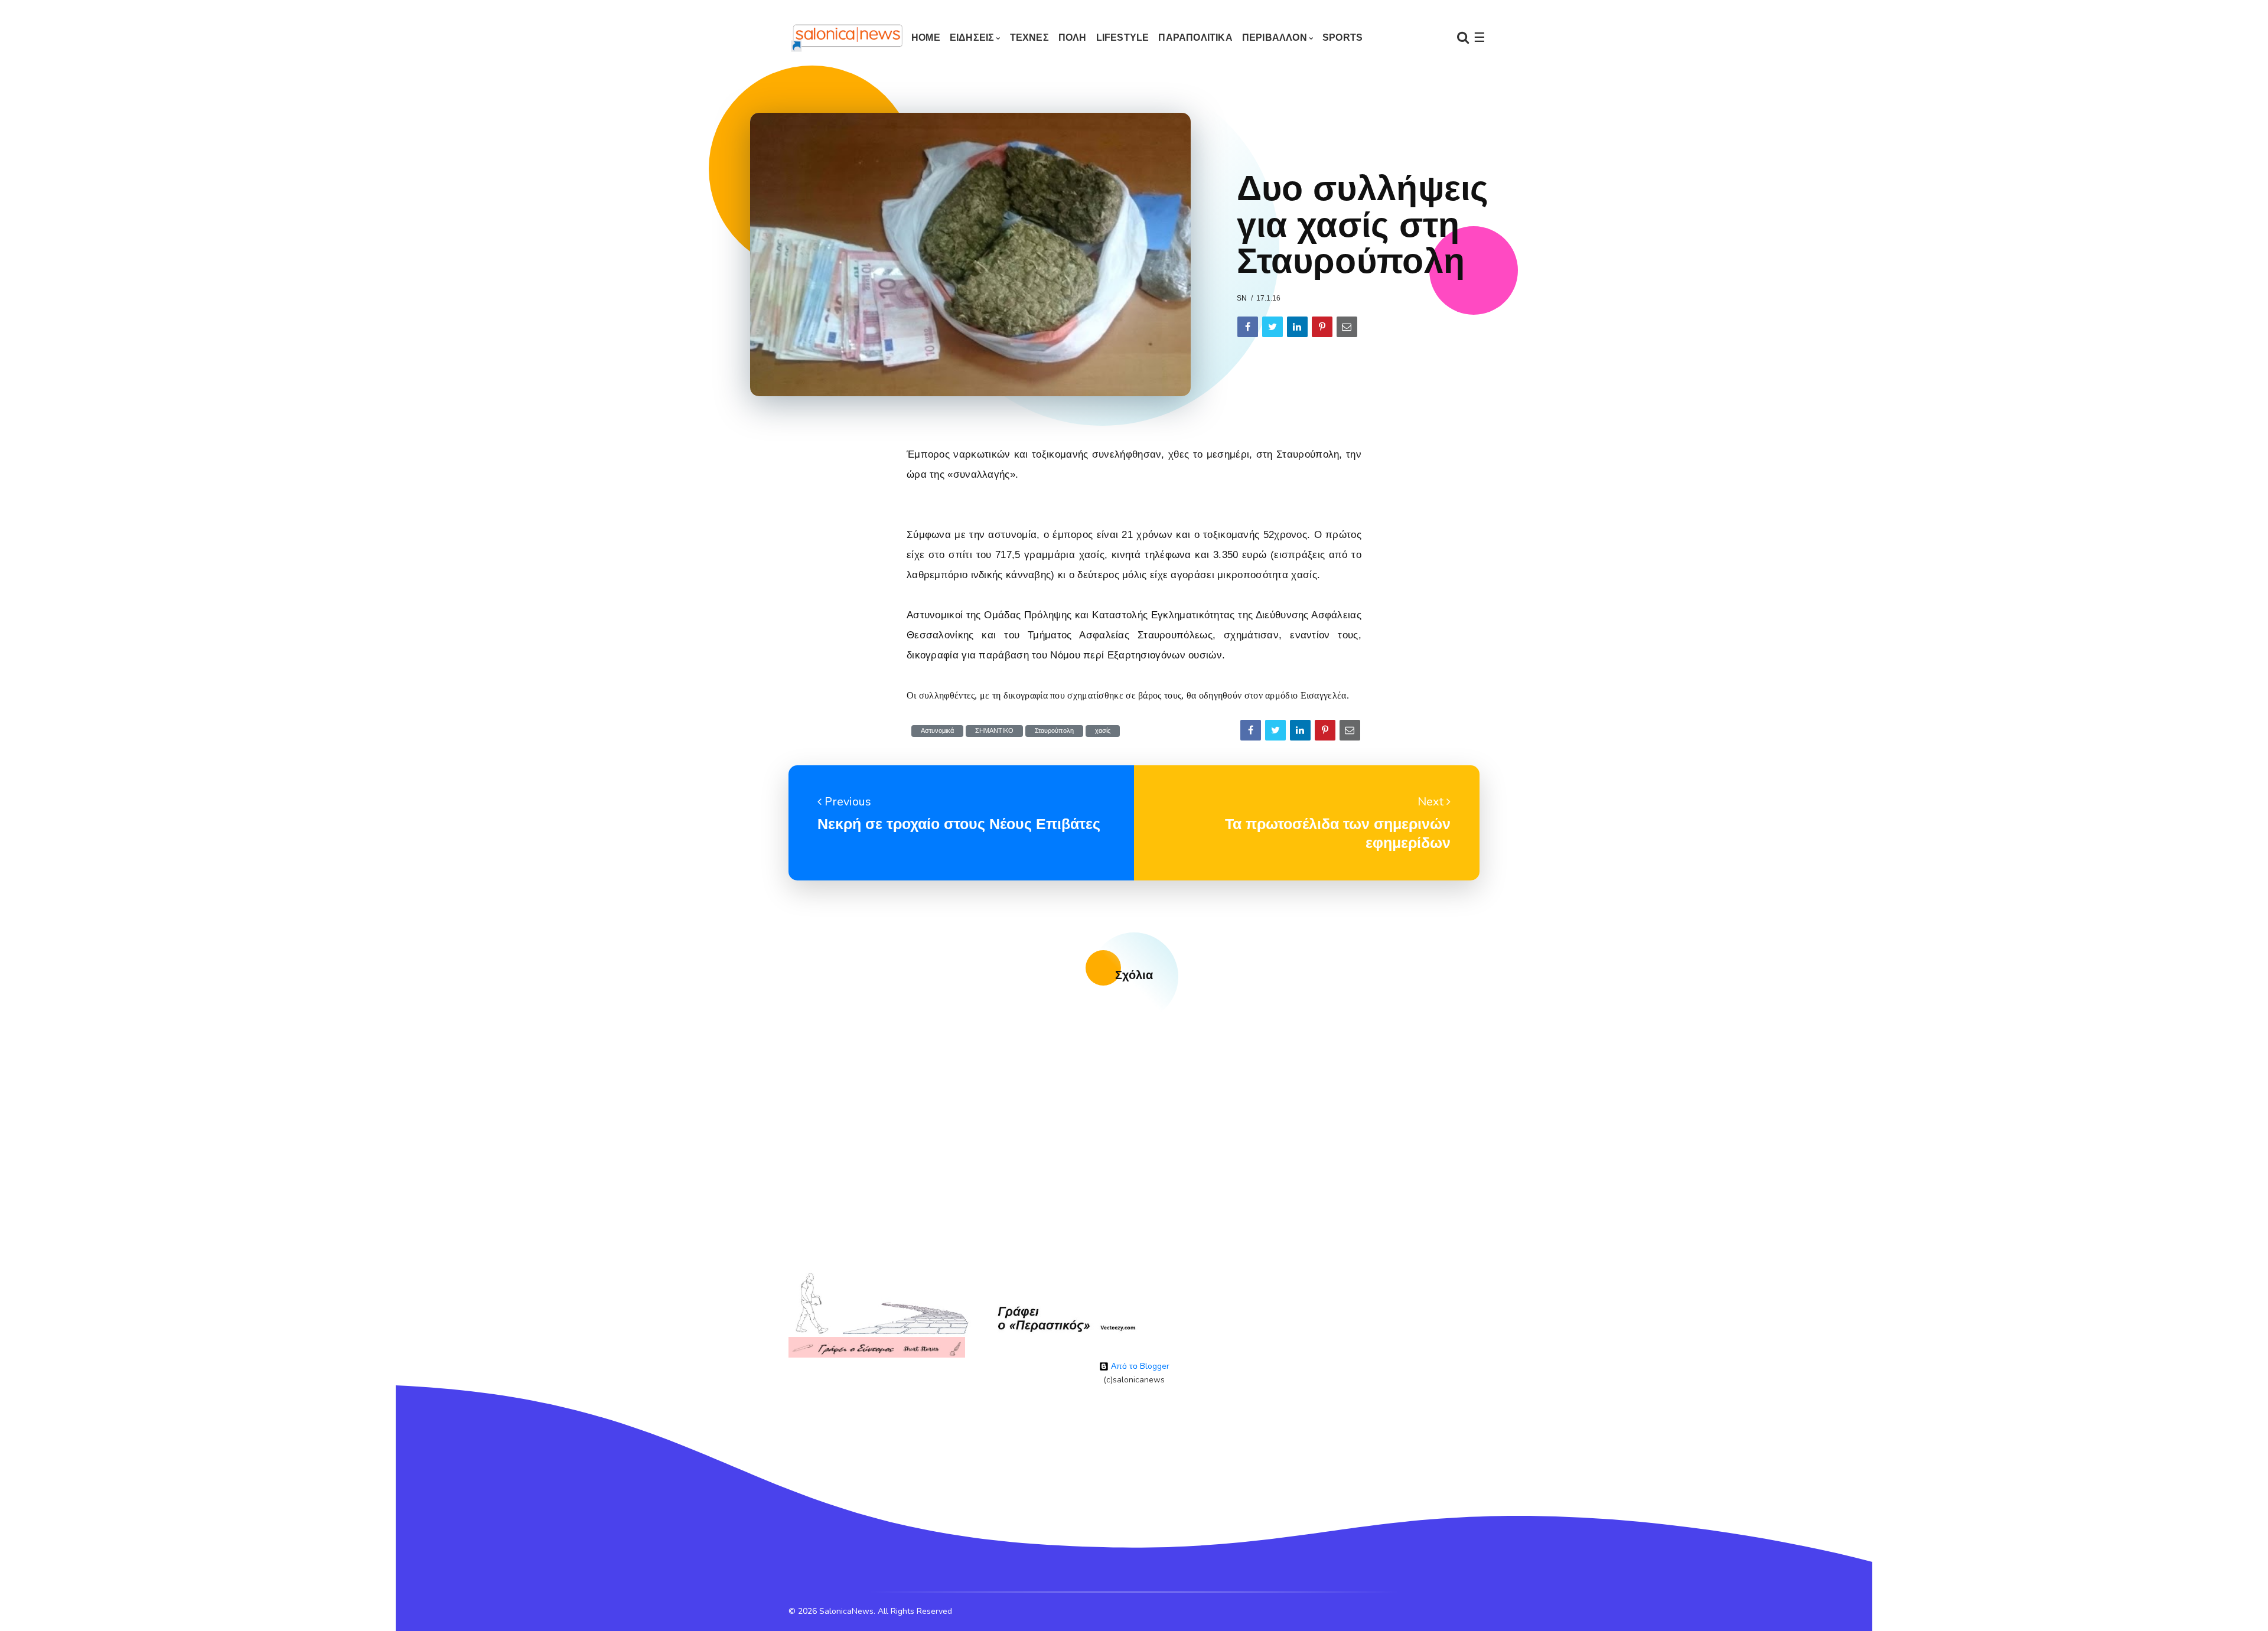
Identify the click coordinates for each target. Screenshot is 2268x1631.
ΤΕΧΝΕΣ (1029, 37)
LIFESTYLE (1123, 37)
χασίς (1103, 731)
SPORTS (1342, 37)
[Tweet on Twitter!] (1273, 327)
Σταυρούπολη (1054, 731)
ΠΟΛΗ (1073, 37)
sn (1242, 298)
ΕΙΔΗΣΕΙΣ (972, 37)
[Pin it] (1322, 327)
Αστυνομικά (937, 731)
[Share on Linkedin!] (1297, 327)
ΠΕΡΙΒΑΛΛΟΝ (1275, 37)
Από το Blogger (1139, 1366)
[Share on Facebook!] (1248, 327)
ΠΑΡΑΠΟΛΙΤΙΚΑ (1195, 37)
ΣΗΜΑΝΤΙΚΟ (994, 731)
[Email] (1347, 327)
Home (926, 37)
